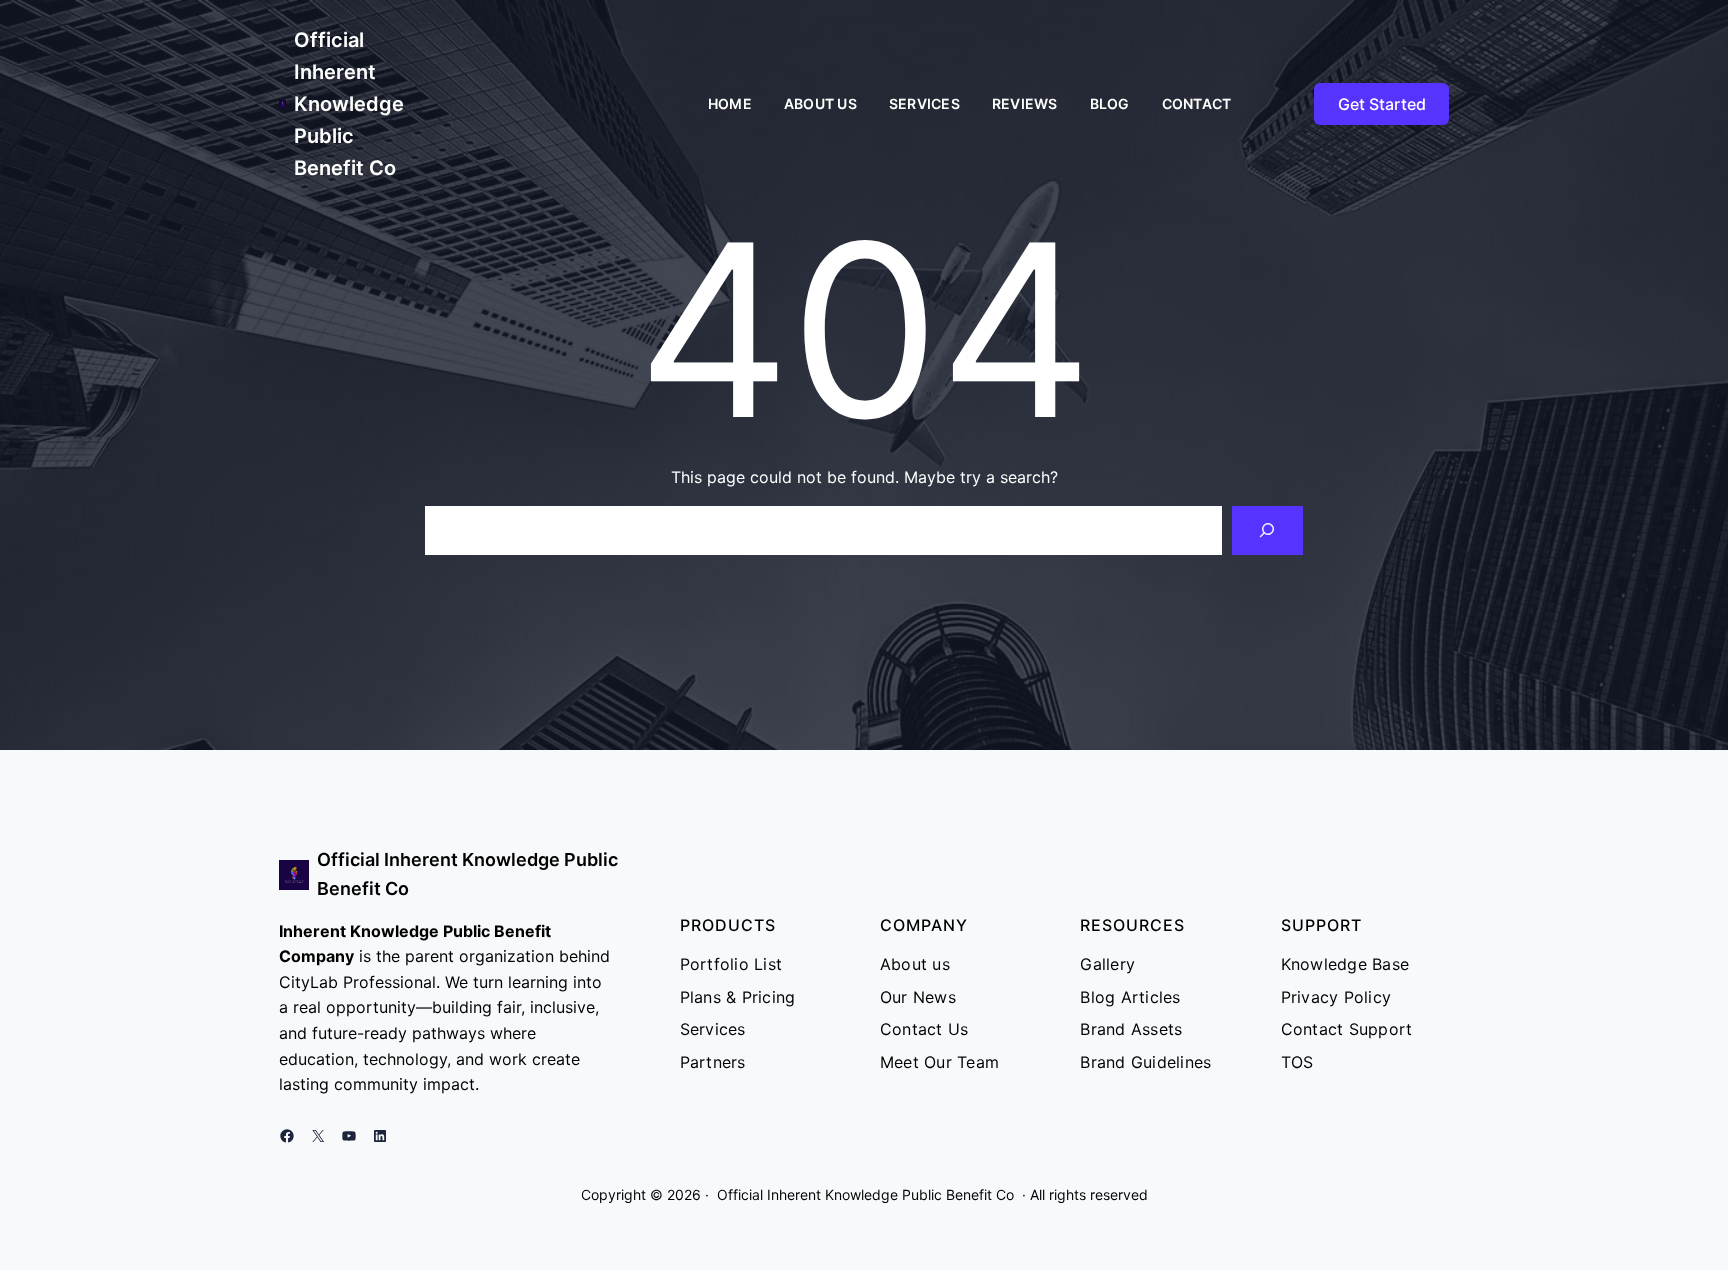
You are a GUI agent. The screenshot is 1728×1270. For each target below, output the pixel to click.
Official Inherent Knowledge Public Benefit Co (349, 104)
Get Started (1382, 104)
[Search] (1267, 530)
